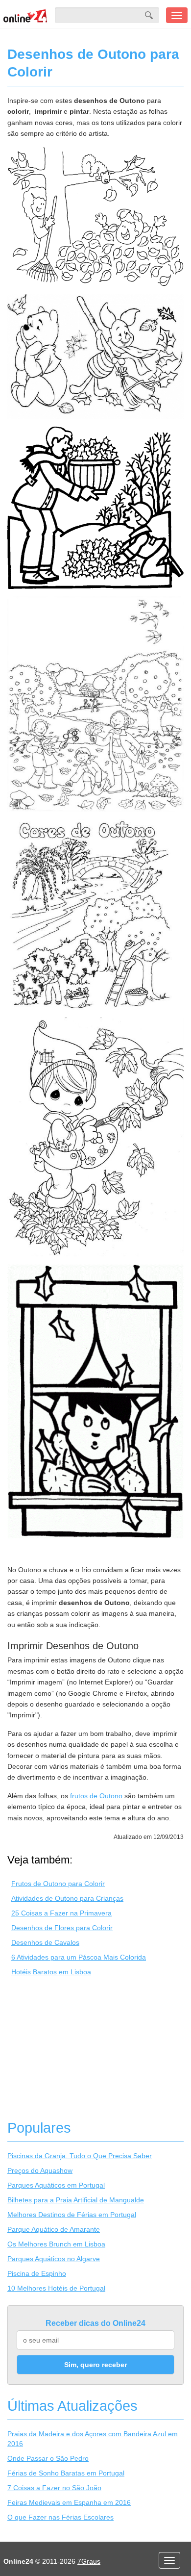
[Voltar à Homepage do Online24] (25, 15)
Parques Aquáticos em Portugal (56, 2185)
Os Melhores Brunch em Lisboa (56, 2244)
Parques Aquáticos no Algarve (54, 2259)
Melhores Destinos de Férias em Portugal (72, 2215)
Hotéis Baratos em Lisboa (51, 1972)
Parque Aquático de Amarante (54, 2229)
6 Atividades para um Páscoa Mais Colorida (79, 1957)
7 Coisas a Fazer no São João (54, 2488)
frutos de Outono (96, 1796)
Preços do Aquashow (40, 2170)
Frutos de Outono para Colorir (58, 1884)
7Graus (89, 2561)
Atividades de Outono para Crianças (67, 1898)
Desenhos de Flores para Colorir (62, 1928)
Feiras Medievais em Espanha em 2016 (69, 2502)
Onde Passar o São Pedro (48, 2458)
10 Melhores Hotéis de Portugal (56, 2288)
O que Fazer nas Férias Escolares (60, 2517)
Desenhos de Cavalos (45, 1942)
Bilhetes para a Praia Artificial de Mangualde (76, 2200)
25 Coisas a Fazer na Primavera (61, 1913)
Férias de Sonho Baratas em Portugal (66, 2473)
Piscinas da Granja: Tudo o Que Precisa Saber (80, 2156)
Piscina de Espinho (37, 2273)
